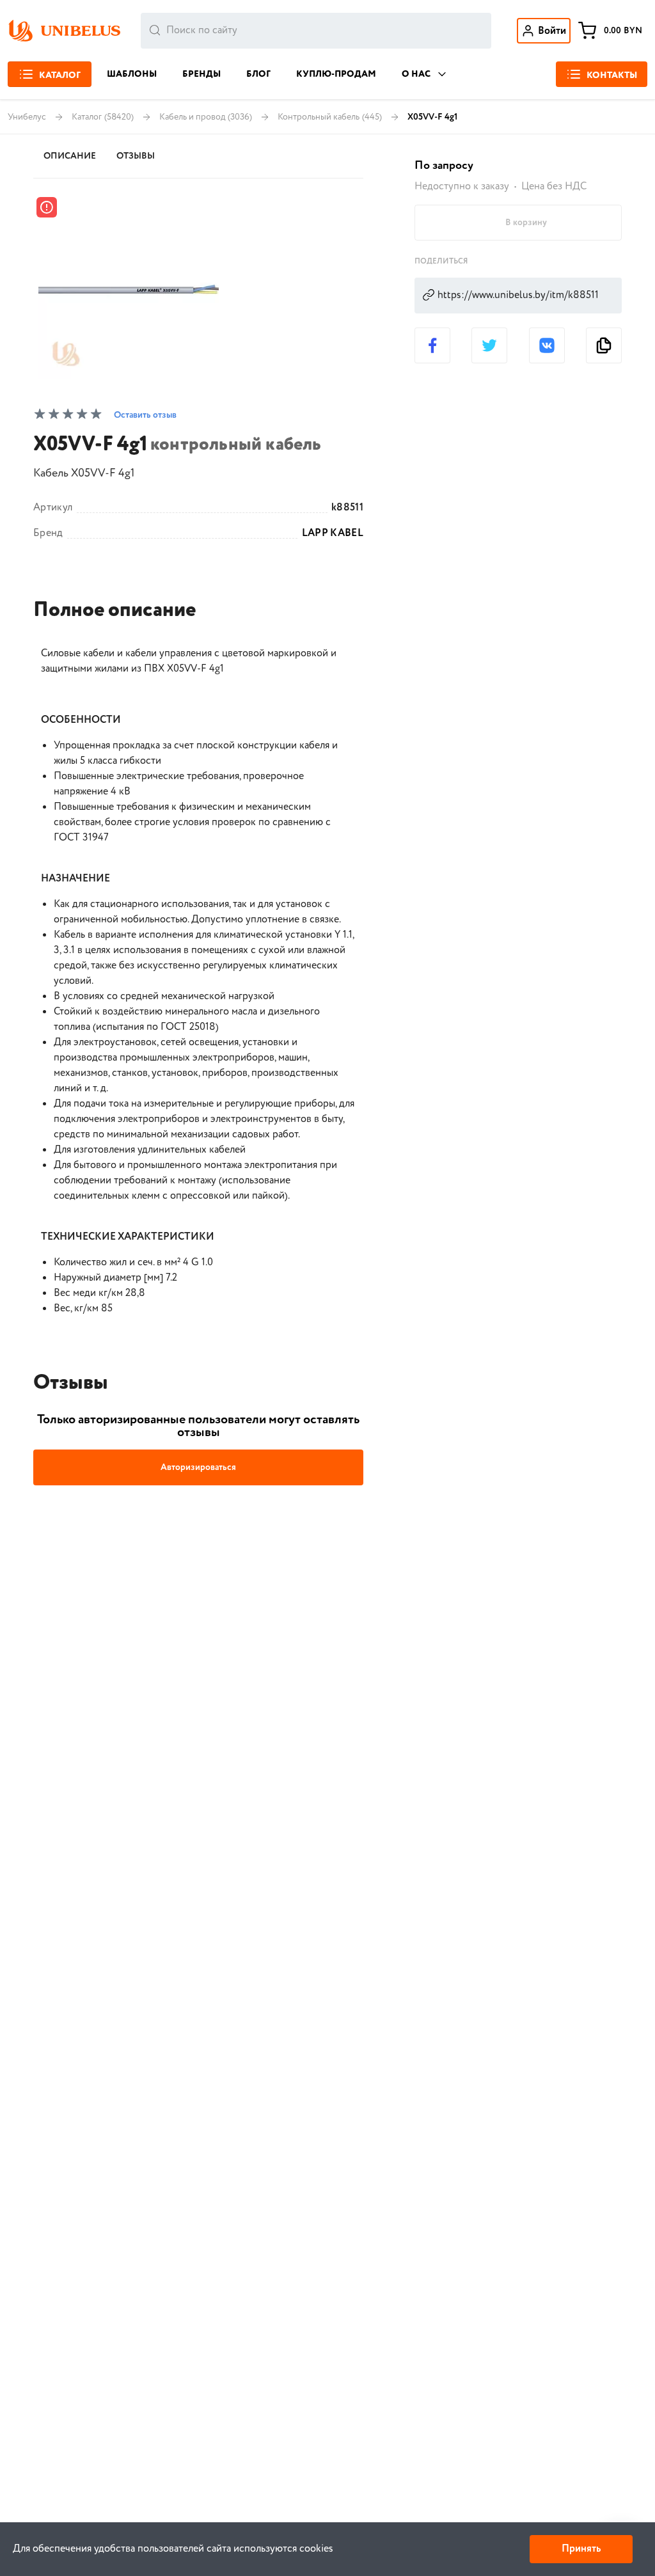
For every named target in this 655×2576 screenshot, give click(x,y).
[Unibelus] (64, 31)
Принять (581, 2549)
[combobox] (316, 31)
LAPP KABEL (333, 533)
